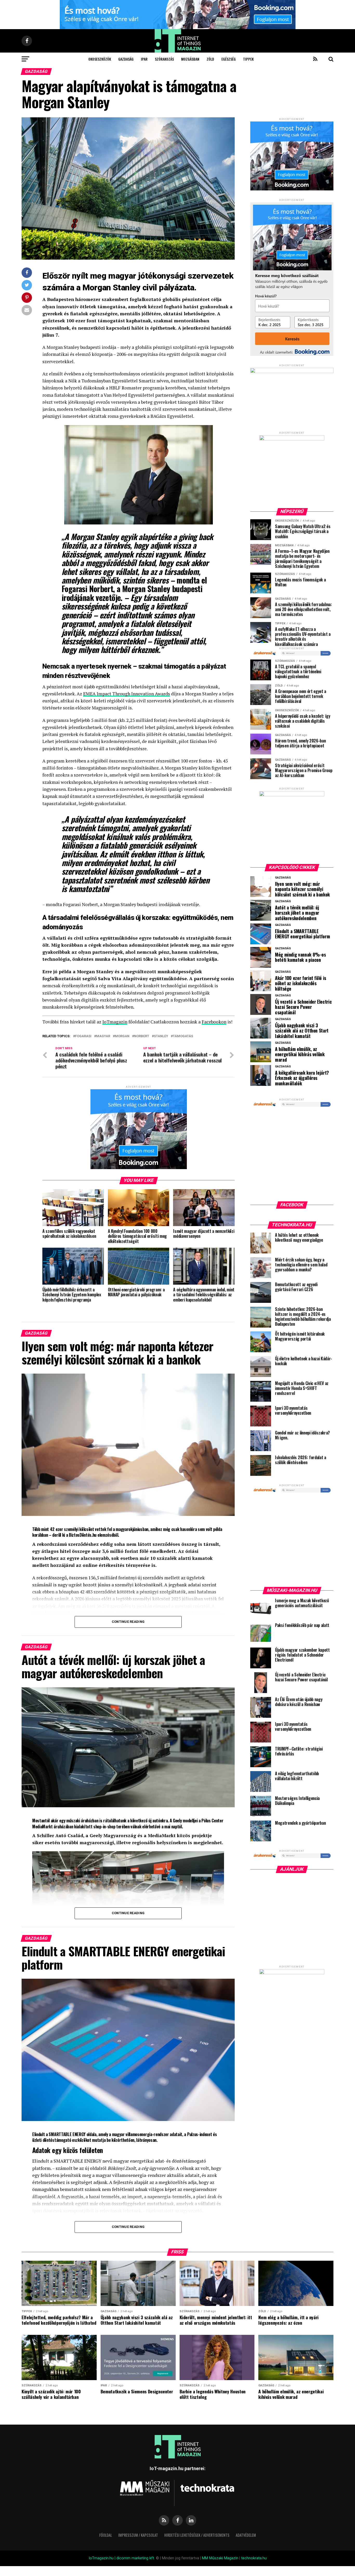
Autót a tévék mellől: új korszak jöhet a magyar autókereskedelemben (297, 913)
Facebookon (214, 1022)
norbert (142, 1036)
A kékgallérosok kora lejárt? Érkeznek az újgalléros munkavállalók (302, 1078)
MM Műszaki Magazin (220, 2558)
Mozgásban (190, 59)
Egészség (229, 59)
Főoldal (106, 2535)
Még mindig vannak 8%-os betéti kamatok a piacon (300, 957)
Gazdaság (126, 59)
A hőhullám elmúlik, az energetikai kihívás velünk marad (300, 1054)
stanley (161, 1036)
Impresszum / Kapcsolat (138, 2535)
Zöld (210, 59)
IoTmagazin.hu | (103, 2558)
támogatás (183, 1036)
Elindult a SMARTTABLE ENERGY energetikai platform (302, 934)
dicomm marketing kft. (136, 2558)
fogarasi (83, 1036)
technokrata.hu (254, 2558)
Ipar (144, 59)
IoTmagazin (115, 1022)
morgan (122, 1036)
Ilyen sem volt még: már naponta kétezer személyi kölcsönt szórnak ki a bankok (302, 889)
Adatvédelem (246, 2535)
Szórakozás (164, 59)
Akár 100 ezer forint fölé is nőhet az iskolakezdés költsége (301, 983)
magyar (103, 1036)
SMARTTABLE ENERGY (67, 2134)
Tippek (248, 59)
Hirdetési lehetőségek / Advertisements (197, 2535)
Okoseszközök (100, 59)
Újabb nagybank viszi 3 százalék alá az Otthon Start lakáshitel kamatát (302, 1031)
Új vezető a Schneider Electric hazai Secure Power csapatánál (303, 1007)
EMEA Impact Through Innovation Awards (127, 694)
